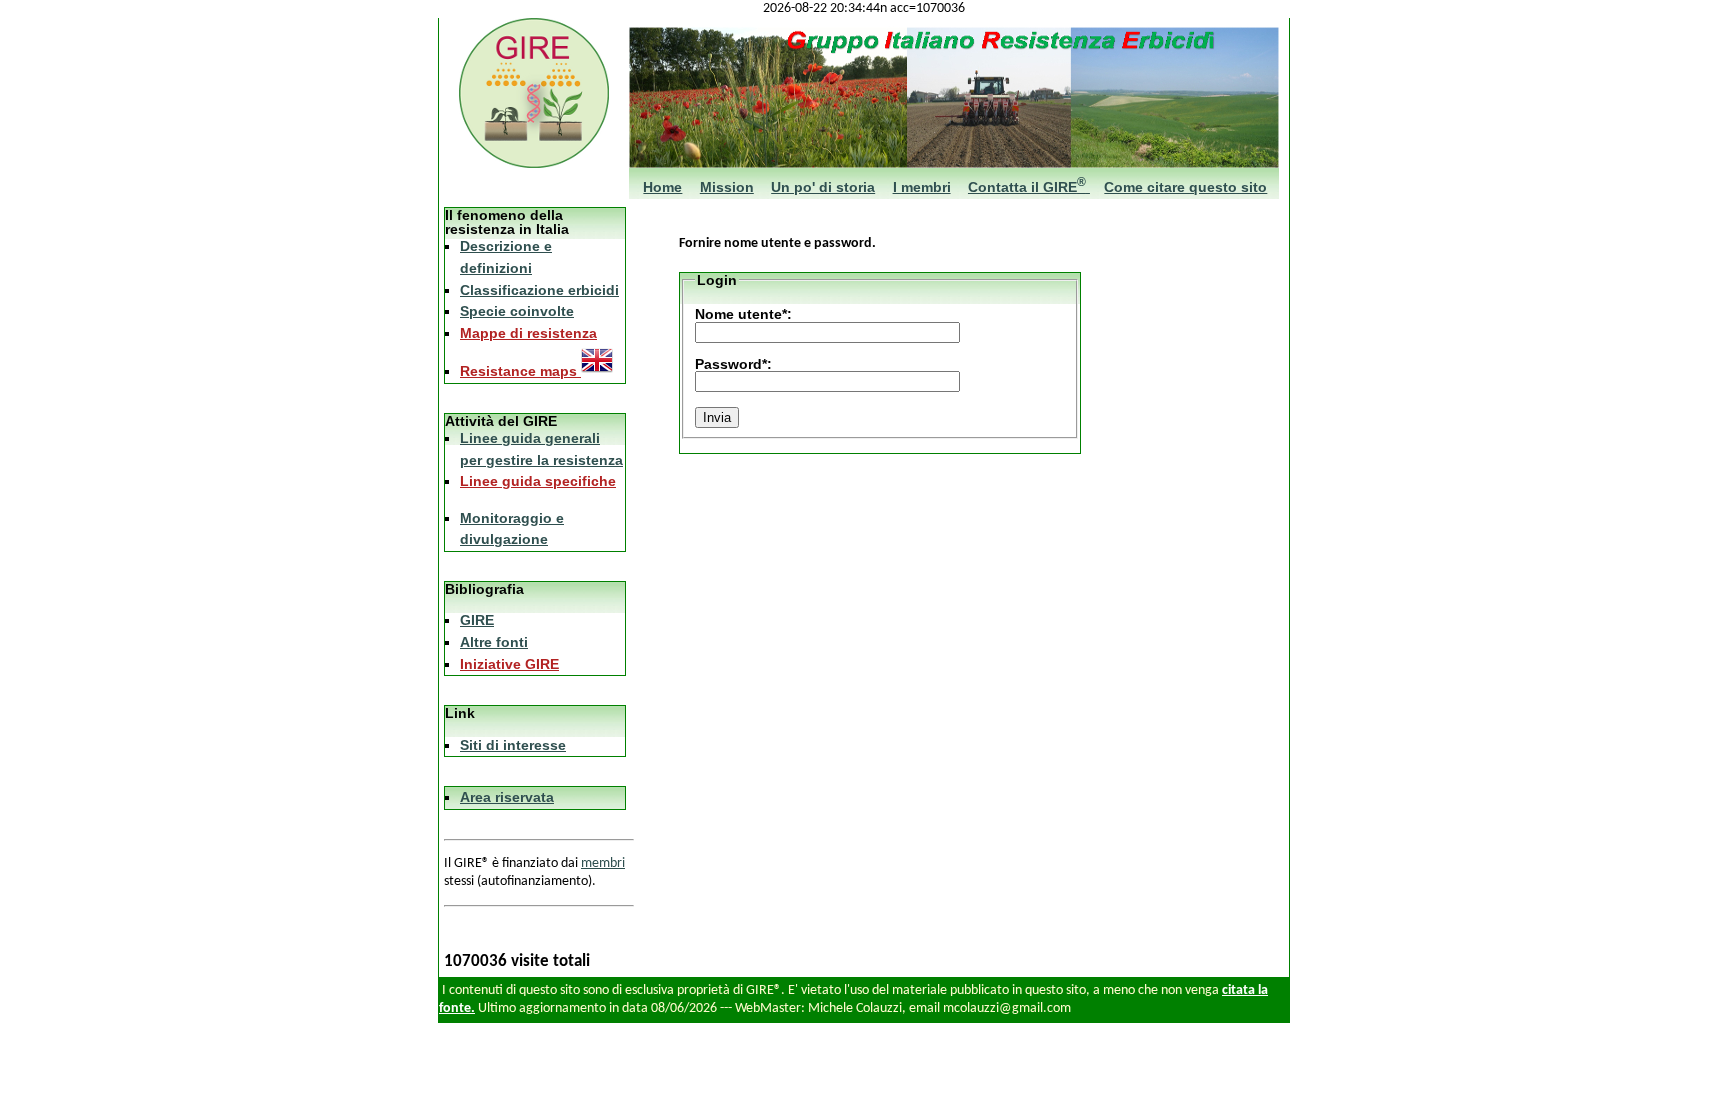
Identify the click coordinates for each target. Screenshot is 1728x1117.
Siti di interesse (513, 745)
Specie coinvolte (517, 311)
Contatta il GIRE (1027, 187)
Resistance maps (520, 371)
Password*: (733, 364)
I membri (922, 187)
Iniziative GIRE (509, 664)
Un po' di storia (823, 187)
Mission (727, 187)
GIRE (477, 620)
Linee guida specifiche (538, 481)
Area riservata (507, 797)
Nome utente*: (743, 314)
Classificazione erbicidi (539, 290)
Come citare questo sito (1185, 187)
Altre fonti (494, 642)
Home (662, 187)
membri (603, 863)
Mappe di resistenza (528, 333)
